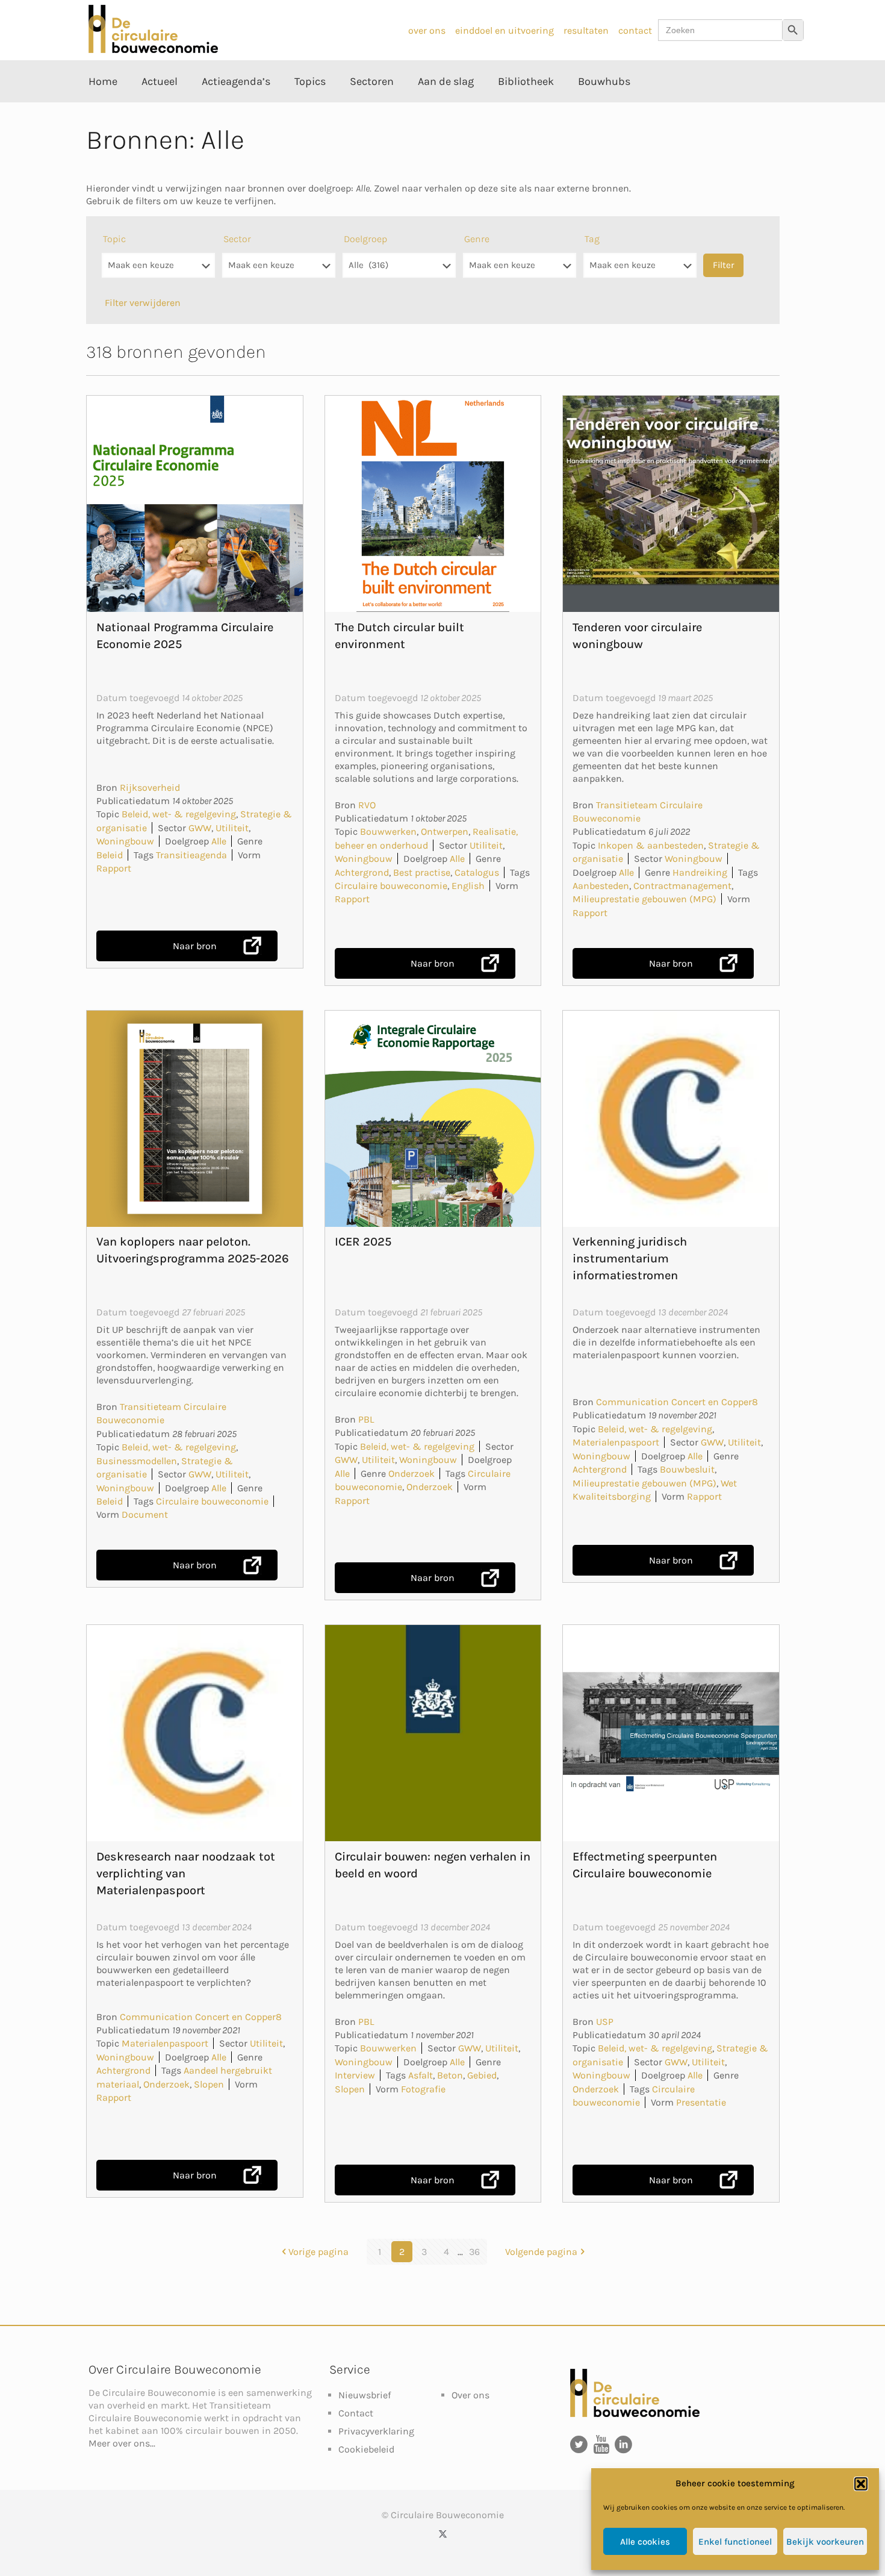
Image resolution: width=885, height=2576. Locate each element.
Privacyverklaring (376, 2431)
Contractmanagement (682, 886)
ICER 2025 (363, 1242)
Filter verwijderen (143, 303)
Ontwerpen (445, 831)
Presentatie (701, 2102)
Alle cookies (645, 2542)
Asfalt (421, 2075)
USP (605, 2022)
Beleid (110, 855)
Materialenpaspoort (616, 1442)
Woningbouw (125, 841)
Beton (450, 2075)
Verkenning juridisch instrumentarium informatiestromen (630, 1258)
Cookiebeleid (366, 2449)
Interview (355, 2075)
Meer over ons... (122, 2443)
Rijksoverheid (150, 787)
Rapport (114, 868)
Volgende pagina (541, 2252)
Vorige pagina (318, 2252)
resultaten (586, 30)
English (468, 886)
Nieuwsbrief (365, 2395)
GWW (200, 828)
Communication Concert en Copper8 (677, 1402)
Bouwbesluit (687, 1469)
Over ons (470, 2395)
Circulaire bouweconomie (391, 886)
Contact (356, 2413)
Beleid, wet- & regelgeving (179, 814)
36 (474, 2252)
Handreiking (700, 872)
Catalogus (477, 872)
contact (635, 30)
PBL (366, 1419)
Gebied (482, 2075)
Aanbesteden (601, 886)
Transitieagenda (191, 855)
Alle (219, 841)
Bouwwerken (388, 831)
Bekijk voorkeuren (825, 2542)
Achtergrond (362, 872)
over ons (427, 30)
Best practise (422, 872)
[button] (861, 2484)
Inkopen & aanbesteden (651, 845)
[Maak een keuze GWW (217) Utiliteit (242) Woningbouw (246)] (279, 271)
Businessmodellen (137, 1461)
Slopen (209, 2084)
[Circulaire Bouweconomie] (153, 50)
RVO (367, 805)
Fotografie (423, 2089)
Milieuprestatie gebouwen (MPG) (644, 899)
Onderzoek (411, 1474)
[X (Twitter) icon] (443, 2534)
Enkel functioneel (735, 2542)
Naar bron (195, 946)
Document (145, 1514)
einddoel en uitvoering (505, 30)
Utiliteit (232, 828)
